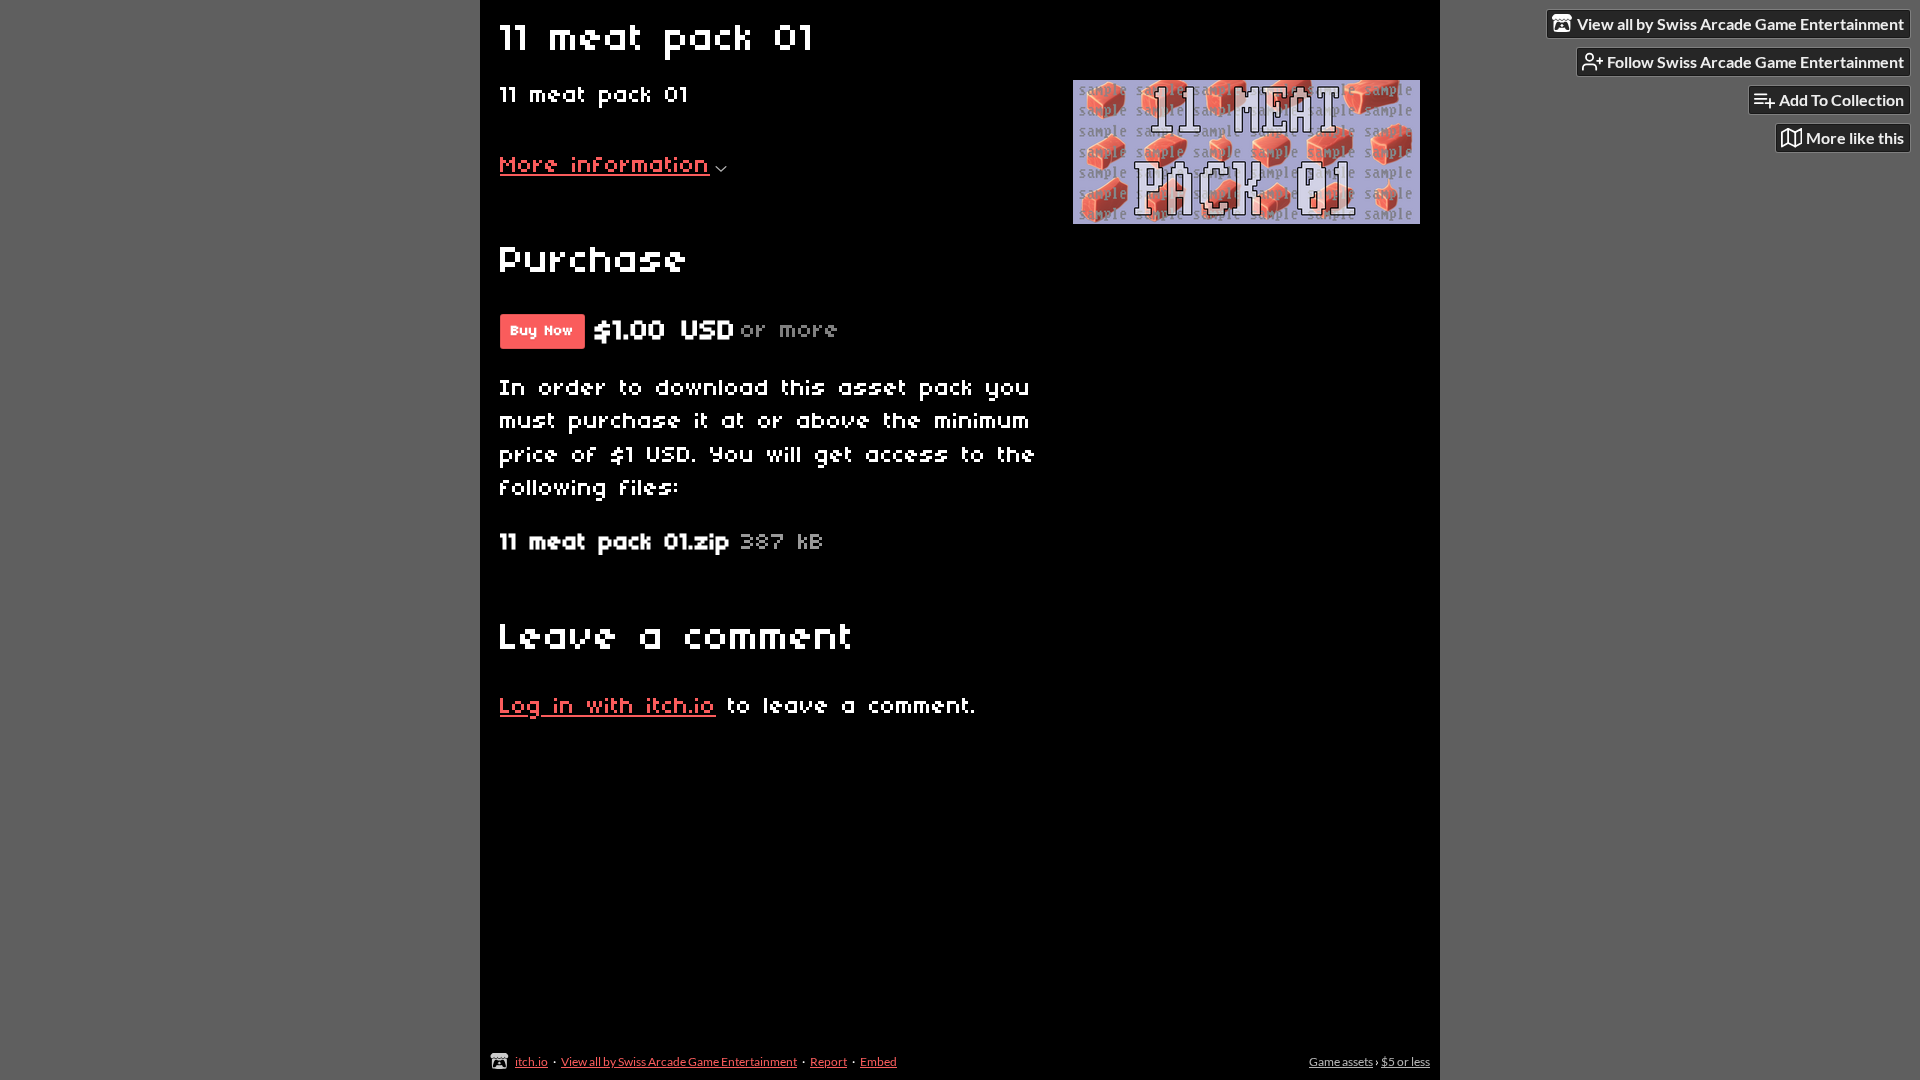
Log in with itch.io (608, 707)
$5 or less (1405, 1061)
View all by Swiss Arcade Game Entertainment (679, 1061)
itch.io (531, 1061)
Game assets (1341, 1061)
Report (828, 1061)
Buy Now (542, 331)
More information (605, 166)
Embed (878, 1061)
